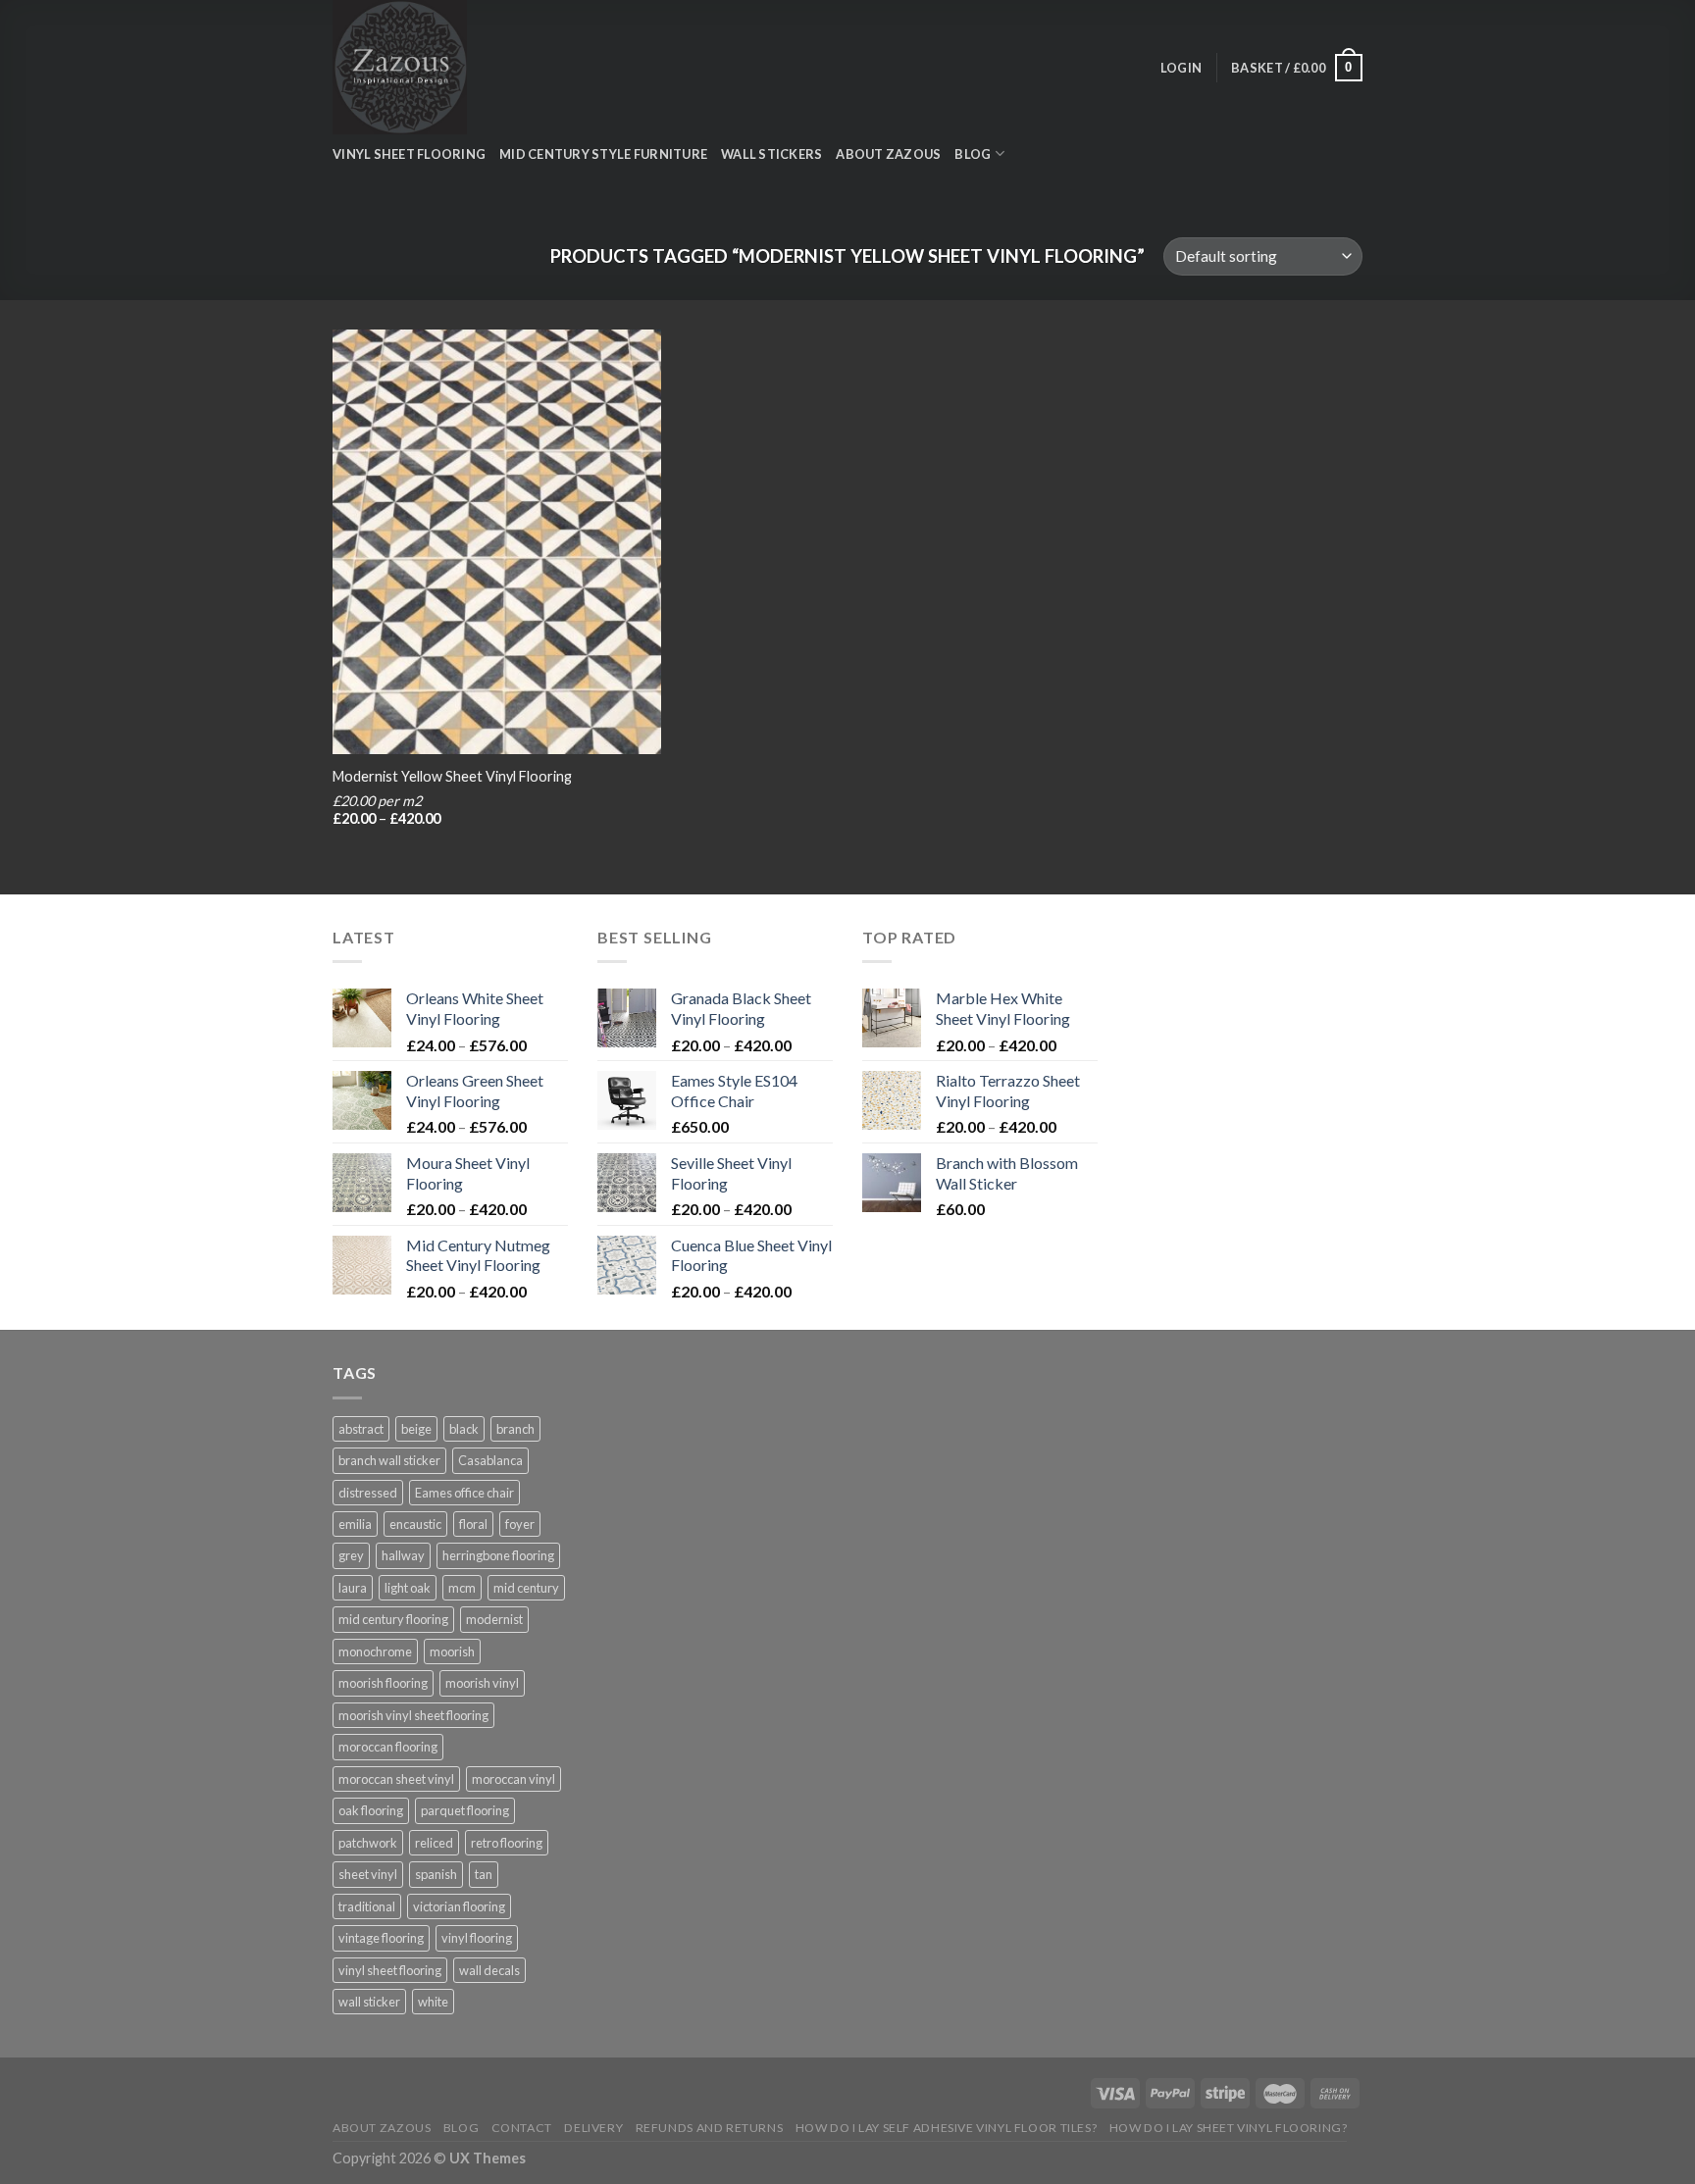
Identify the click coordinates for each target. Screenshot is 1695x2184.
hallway (403, 1555)
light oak (408, 1588)
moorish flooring (383, 1683)
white (433, 2002)
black (464, 1429)
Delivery (593, 2128)
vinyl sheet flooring (390, 1970)
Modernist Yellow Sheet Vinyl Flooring (452, 776)
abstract (361, 1429)
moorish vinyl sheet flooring (413, 1715)
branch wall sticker (389, 1460)
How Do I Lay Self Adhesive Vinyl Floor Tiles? (947, 2128)
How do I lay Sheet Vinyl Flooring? (1229, 2128)
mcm (462, 1588)
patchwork (368, 1843)
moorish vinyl (482, 1683)
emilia (355, 1524)
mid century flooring (393, 1619)
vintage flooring (381, 1938)
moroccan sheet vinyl (396, 1779)
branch (515, 1429)
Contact (522, 2128)
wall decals (489, 1970)
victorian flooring (459, 1906)
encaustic (415, 1524)
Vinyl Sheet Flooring (409, 154)
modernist (494, 1619)
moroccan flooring (388, 1747)
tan (484, 1874)
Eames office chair (464, 1493)
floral (473, 1524)
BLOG (973, 154)
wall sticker (369, 2002)
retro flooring (507, 1843)
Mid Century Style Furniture (603, 154)
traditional (367, 1906)
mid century (526, 1588)
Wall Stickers (771, 154)
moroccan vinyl (514, 1779)
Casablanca (490, 1460)
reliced (434, 1843)
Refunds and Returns (710, 2128)
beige (416, 1429)
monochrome (375, 1651)
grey (351, 1555)
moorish (452, 1651)
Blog (461, 2128)
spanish (436, 1874)
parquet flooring (465, 1810)
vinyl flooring (477, 1938)
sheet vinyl (368, 1874)
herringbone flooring (498, 1555)
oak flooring (371, 1810)
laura (353, 1588)
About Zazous (888, 154)
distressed (368, 1493)
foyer (520, 1524)
